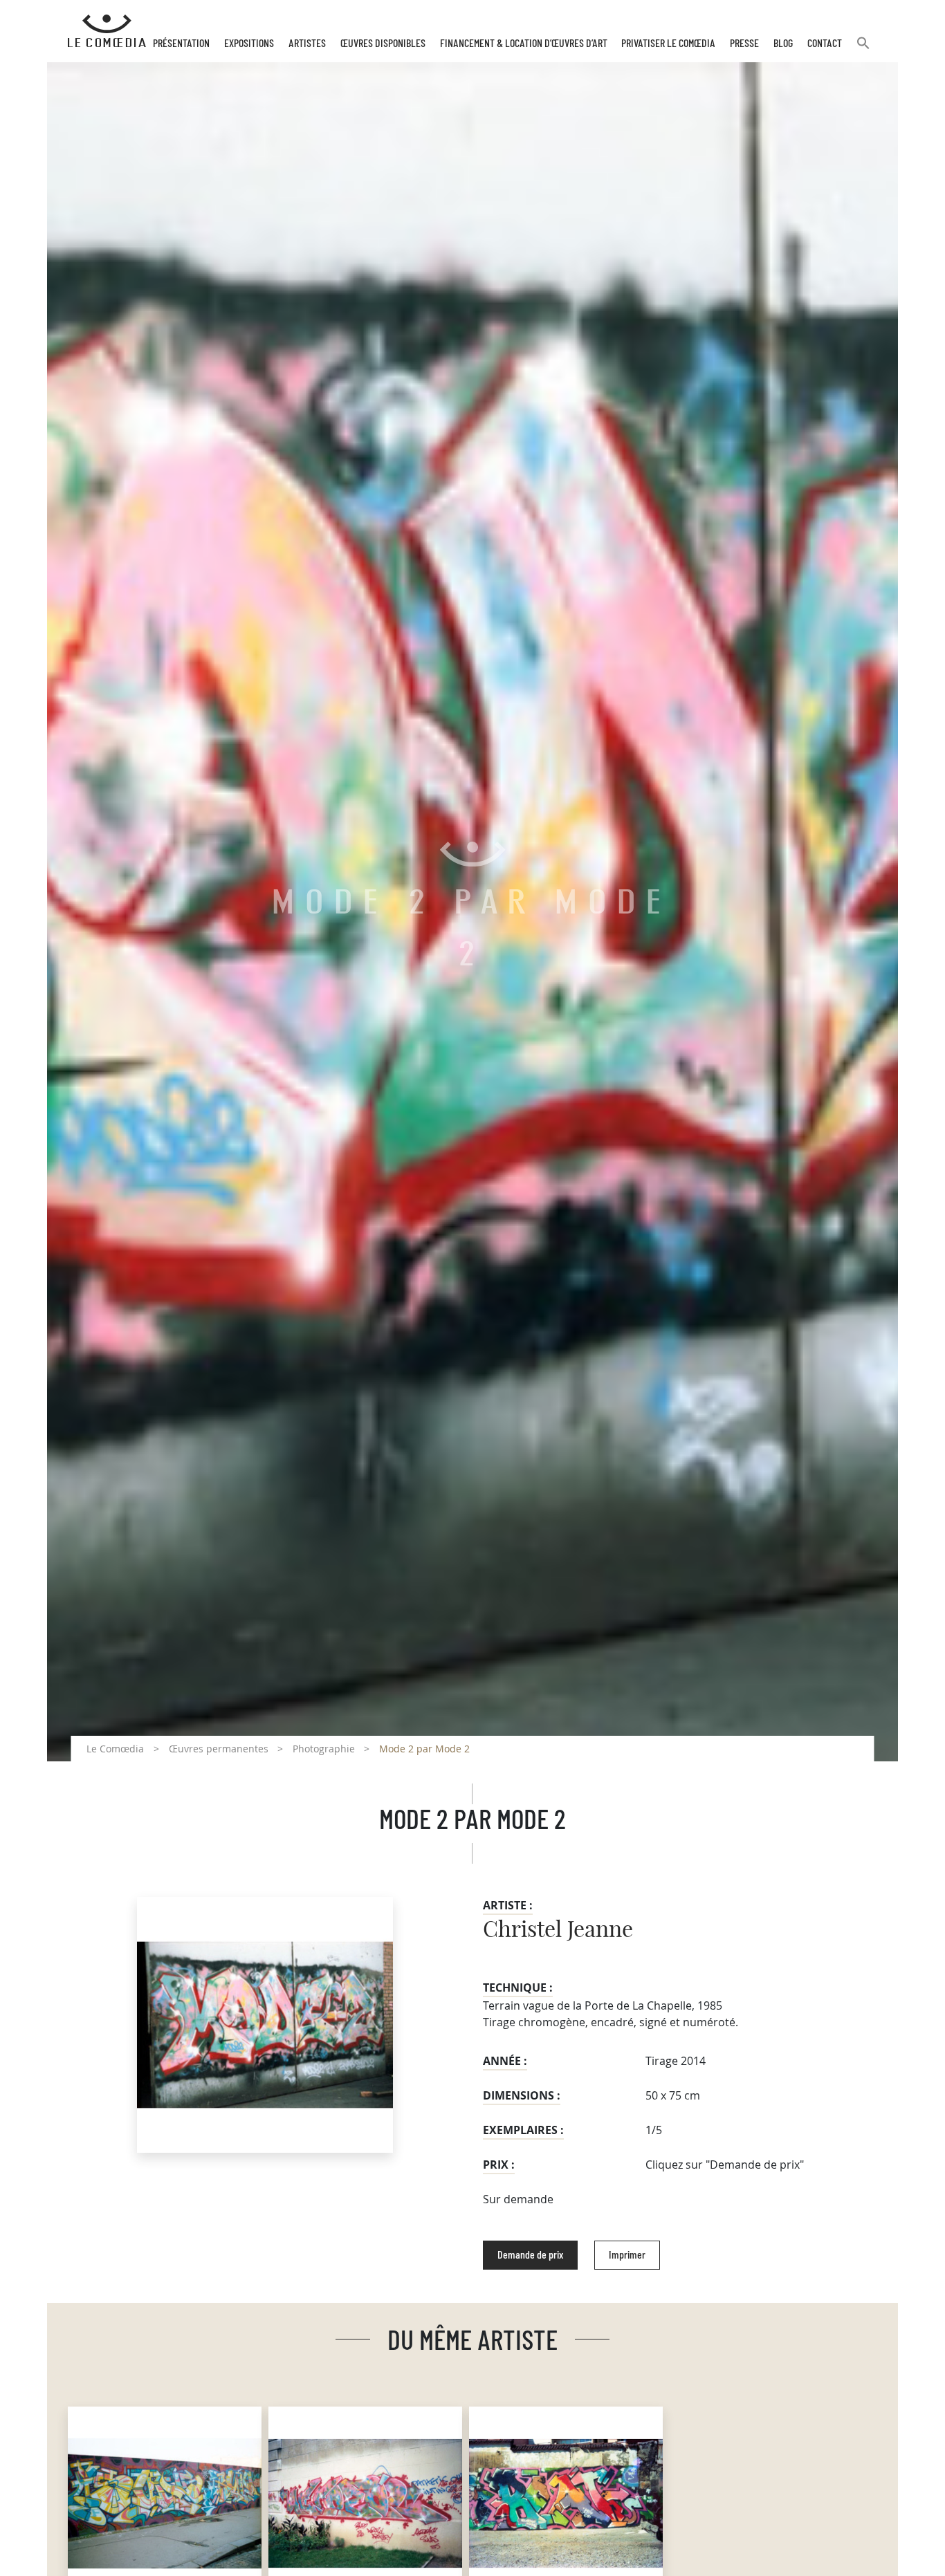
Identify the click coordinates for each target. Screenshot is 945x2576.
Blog (783, 44)
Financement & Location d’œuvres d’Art (524, 44)
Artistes (307, 44)
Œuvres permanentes (219, 1749)
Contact (825, 44)
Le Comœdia (115, 1749)
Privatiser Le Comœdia (668, 44)
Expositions (249, 44)
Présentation (181, 44)
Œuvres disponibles (383, 44)
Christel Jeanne (558, 1930)
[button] (863, 49)
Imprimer (627, 2255)
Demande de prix (530, 2255)
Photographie (324, 1749)
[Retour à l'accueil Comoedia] (107, 31)
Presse (744, 44)
